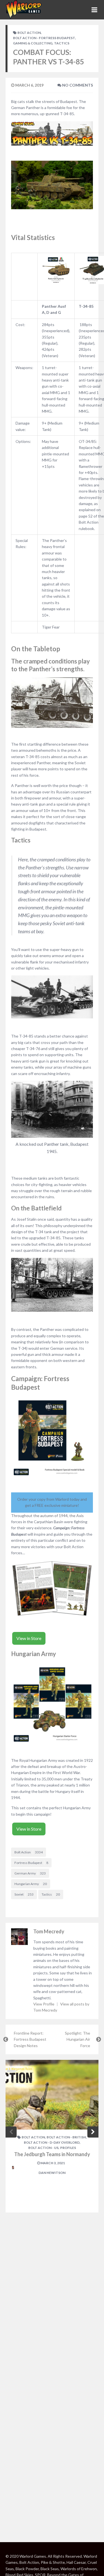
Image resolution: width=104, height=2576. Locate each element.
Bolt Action (29, 33)
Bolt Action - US (43, 2148)
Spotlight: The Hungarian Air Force (78, 2039)
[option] (52, 2136)
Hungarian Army (31, 1884)
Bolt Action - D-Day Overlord (52, 2142)
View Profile (44, 2004)
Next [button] (93, 2132)
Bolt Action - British (66, 2137)
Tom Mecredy (49, 1931)
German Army (30, 1873)
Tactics (62, 43)
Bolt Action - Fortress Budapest (44, 38)
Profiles (68, 2148)
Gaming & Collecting (33, 43)
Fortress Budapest (31, 1863)
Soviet (24, 1894)
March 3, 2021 (52, 2163)
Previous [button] (11, 2132)
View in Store (29, 1638)
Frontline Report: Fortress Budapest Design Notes (30, 2039)
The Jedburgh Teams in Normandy (52, 2154)
